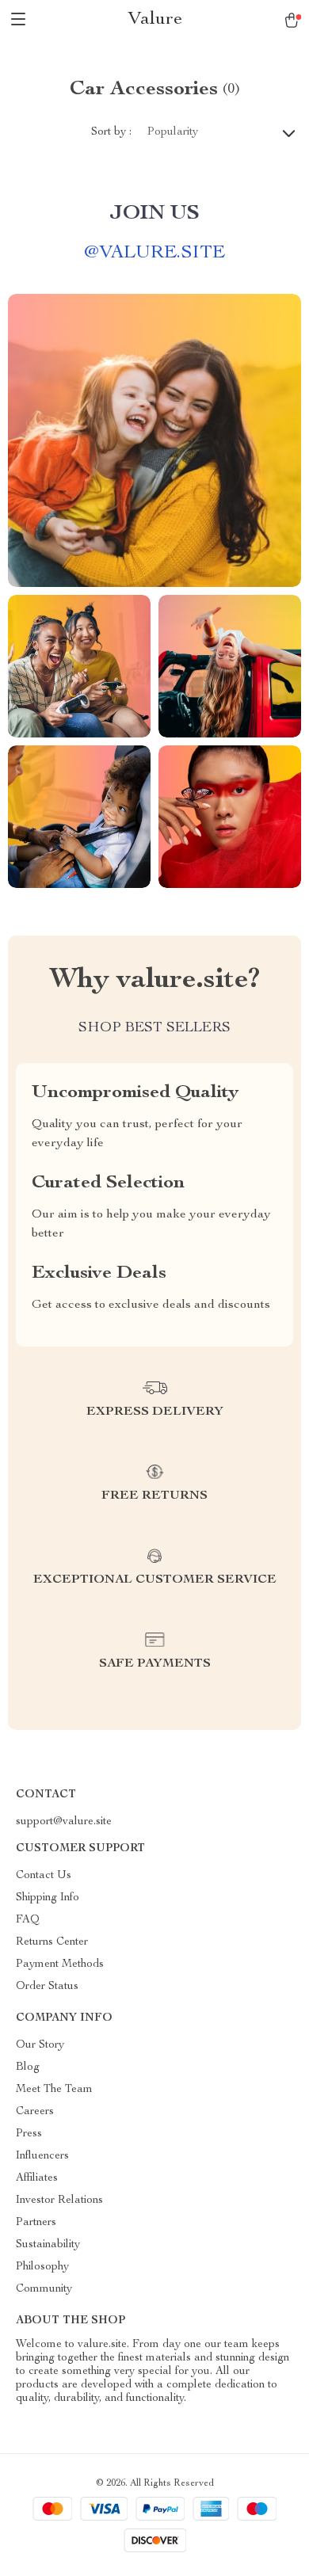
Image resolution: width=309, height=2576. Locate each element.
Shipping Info (48, 1898)
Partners (36, 2223)
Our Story (40, 2045)
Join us (154, 214)
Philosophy (42, 2267)
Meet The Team (54, 2090)
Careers (35, 2112)
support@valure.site (64, 1822)
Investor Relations (59, 2201)
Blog (28, 2067)
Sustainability (48, 2245)
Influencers (42, 2156)
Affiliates (37, 2178)
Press (29, 2134)
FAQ (28, 1920)
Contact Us (44, 1876)
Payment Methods (60, 1964)
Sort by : (111, 132)
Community (44, 2289)
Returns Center (52, 1942)
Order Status (47, 1987)
